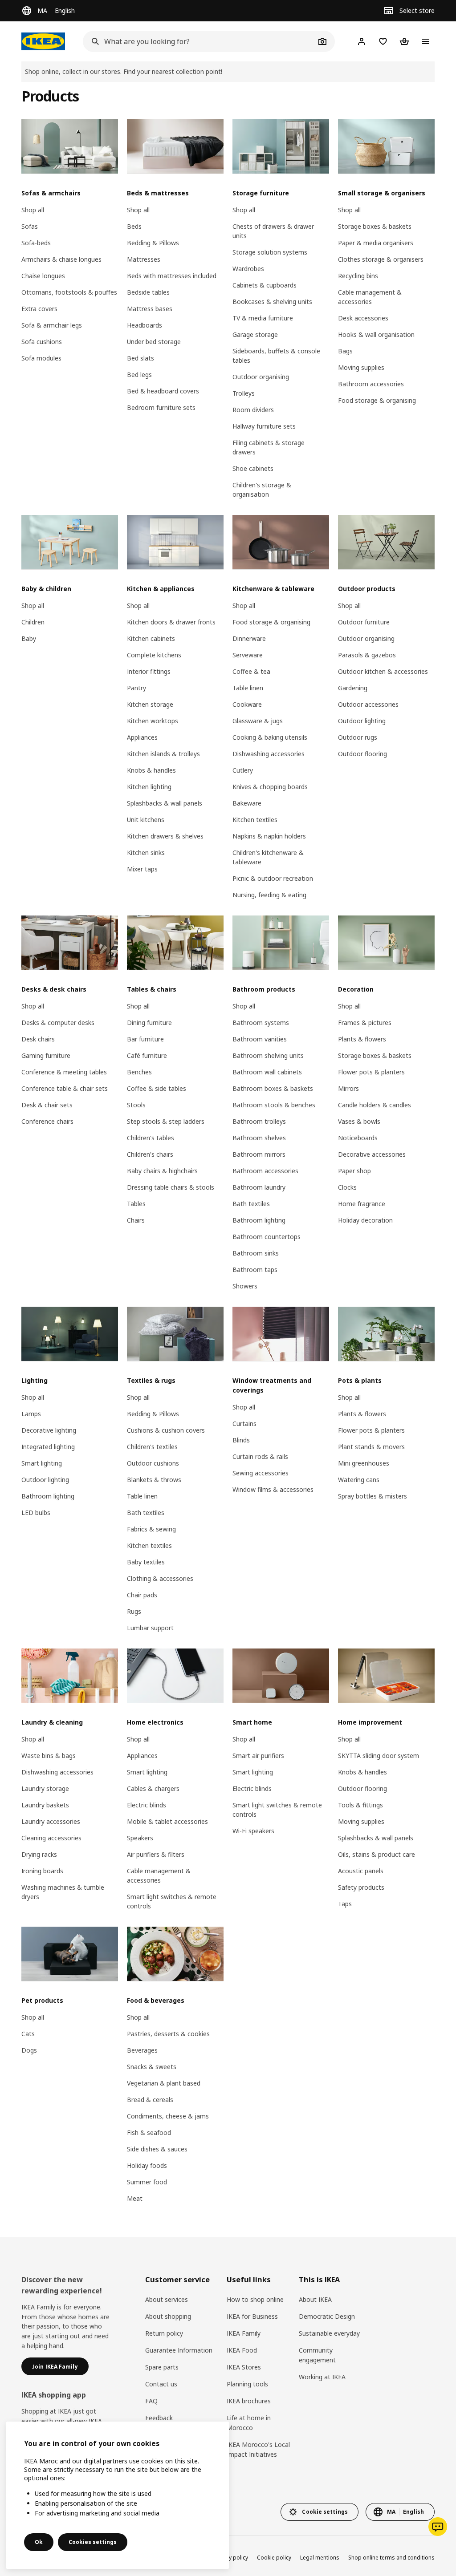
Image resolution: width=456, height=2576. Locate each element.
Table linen (248, 688)
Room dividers (253, 410)
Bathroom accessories (371, 384)
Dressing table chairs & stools (171, 1187)
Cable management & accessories (370, 297)
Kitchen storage (150, 704)
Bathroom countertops (267, 1237)
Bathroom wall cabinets (267, 1072)
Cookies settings (93, 2542)
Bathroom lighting (259, 1220)
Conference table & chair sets (65, 1088)
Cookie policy (274, 2558)
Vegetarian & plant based (164, 2083)
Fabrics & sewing (151, 1529)
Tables (136, 1204)
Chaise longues (43, 276)
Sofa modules (41, 358)
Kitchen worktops (153, 721)
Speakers (140, 1838)
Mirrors (348, 1088)
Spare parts (162, 2367)
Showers (245, 1286)
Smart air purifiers (258, 1756)
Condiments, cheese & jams (168, 2116)
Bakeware (247, 803)
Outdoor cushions (153, 1463)
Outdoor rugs (358, 737)
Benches (139, 1072)
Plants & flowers (362, 1039)
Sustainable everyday (329, 2333)
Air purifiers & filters (156, 1854)
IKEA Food (242, 2350)
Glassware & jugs (258, 721)
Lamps (31, 1414)
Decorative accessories (372, 1154)
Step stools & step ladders (166, 1121)
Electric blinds (147, 1805)
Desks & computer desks (58, 1023)
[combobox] (199, 41)
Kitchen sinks (146, 853)
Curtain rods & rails (260, 1456)
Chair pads (142, 1595)
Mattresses (144, 259)
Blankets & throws (154, 1480)
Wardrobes (248, 269)
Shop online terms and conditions (391, 2558)
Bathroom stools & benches (274, 1105)
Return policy (164, 2333)
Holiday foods (147, 2165)
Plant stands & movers (371, 1447)
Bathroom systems (261, 1023)
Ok (39, 2542)
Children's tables (151, 1138)
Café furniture (147, 1055)
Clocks (347, 1187)
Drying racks (39, 1854)
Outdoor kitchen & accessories (383, 671)
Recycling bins (358, 276)
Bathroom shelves (259, 1138)
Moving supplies (361, 367)
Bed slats (140, 358)
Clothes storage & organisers (381, 259)
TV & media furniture (263, 318)
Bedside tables (148, 292)
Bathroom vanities (260, 1039)
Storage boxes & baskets (375, 226)
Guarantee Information (179, 2350)
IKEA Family (244, 2333)
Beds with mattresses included (172, 276)
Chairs (136, 1220)
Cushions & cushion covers (166, 1430)
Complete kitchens (154, 655)
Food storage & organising (377, 400)
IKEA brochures (249, 2401)
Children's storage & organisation (262, 490)
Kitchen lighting (149, 787)
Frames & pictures (365, 1023)
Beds (134, 226)
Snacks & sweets (152, 2067)
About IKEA (315, 2299)
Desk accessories (363, 318)
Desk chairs (38, 1039)
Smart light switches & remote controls (172, 1901)
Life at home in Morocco (249, 2423)
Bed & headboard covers (163, 391)
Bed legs (139, 375)
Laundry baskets (45, 1805)
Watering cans (359, 1480)
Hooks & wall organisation (376, 334)
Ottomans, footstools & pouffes (69, 292)
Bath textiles (251, 1204)
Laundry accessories (51, 1821)
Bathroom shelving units (268, 1055)
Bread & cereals (150, 2100)
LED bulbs (36, 1513)
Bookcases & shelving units (272, 302)
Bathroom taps (255, 1270)
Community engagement (317, 2355)
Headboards (145, 325)
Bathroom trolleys (259, 1121)
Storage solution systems (270, 252)
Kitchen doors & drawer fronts (171, 622)
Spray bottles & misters (373, 1496)
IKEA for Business (252, 2316)
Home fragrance (362, 1204)
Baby (29, 638)
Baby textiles (146, 1562)
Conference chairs (47, 1121)
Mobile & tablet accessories (167, 1821)
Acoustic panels (361, 1871)
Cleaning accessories (51, 1838)
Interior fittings (149, 671)
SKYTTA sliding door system (379, 1756)
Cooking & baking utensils (270, 737)
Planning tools (247, 2384)
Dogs (29, 2050)
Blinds (241, 1440)
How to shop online (255, 2299)
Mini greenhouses (364, 1463)
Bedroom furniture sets (161, 407)
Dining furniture (149, 1023)
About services (167, 2299)
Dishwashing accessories (269, 754)
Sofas (30, 226)
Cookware (247, 704)
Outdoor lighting (362, 721)
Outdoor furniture (364, 622)
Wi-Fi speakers (253, 1831)
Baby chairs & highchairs (162, 1171)
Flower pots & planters (371, 1072)
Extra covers (39, 309)
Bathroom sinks (256, 1253)
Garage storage (255, 334)
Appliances (142, 737)
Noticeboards (358, 1138)
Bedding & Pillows (153, 243)
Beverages (142, 2050)
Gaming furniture (46, 1055)
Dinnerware (249, 638)
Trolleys (244, 393)
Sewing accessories (261, 1473)
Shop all (33, 210)
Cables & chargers (153, 1788)
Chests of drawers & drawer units (273, 231)
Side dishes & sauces (157, 2149)
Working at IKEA (322, 2377)
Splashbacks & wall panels (165, 803)
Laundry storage (45, 1788)
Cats (28, 2034)
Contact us (161, 2384)
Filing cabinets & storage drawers (269, 447)
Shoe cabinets (253, 468)
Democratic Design (327, 2316)
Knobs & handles (151, 770)
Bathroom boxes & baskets (273, 1088)
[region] (118, 2495)
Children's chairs (150, 1154)
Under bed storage (154, 342)
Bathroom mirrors (259, 1154)
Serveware (248, 655)
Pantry (136, 688)
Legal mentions (320, 2558)
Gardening (353, 688)
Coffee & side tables (157, 1088)
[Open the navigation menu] (426, 41)
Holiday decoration (365, 1220)
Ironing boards (42, 1871)
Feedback (159, 2418)
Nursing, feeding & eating (269, 895)
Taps (345, 1904)
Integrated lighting (48, 1447)
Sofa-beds (36, 243)
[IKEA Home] (43, 41)
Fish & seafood (149, 2132)
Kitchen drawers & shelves (165, 836)
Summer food (147, 2182)
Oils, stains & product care (377, 1854)
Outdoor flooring (362, 754)
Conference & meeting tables (64, 1072)
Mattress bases (150, 309)
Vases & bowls (359, 1121)
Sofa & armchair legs (52, 325)
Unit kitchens (146, 820)
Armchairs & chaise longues (61, 259)
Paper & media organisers (376, 243)
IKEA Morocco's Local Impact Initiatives (258, 2449)
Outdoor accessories (368, 704)
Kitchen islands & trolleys (163, 754)
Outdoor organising (261, 377)
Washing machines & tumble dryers (63, 1892)
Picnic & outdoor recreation (273, 878)
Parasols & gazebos (367, 655)
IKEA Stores (244, 2367)
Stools (136, 1105)
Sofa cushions (42, 342)
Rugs (134, 1611)
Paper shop (354, 1171)
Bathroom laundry (259, 1187)
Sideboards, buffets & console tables (276, 356)
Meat (135, 2198)
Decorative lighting (49, 1430)
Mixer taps (142, 869)
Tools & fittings (360, 1805)
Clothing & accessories (160, 1578)
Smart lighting (42, 1463)
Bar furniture (145, 1039)
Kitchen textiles (255, 820)
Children (33, 622)
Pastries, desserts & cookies (168, 2034)
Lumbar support (150, 1628)
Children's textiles (152, 1447)
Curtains (244, 1424)
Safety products (361, 1887)
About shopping (168, 2316)
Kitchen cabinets (151, 638)
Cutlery (243, 770)
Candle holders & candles (375, 1105)
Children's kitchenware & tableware (268, 857)
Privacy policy (231, 2558)
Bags (345, 351)
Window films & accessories (273, 1489)
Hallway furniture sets (264, 426)
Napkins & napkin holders (269, 836)
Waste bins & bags (49, 1756)
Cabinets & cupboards (265, 285)
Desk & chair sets (47, 1105)
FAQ (151, 2401)
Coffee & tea (251, 671)
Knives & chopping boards (270, 787)
